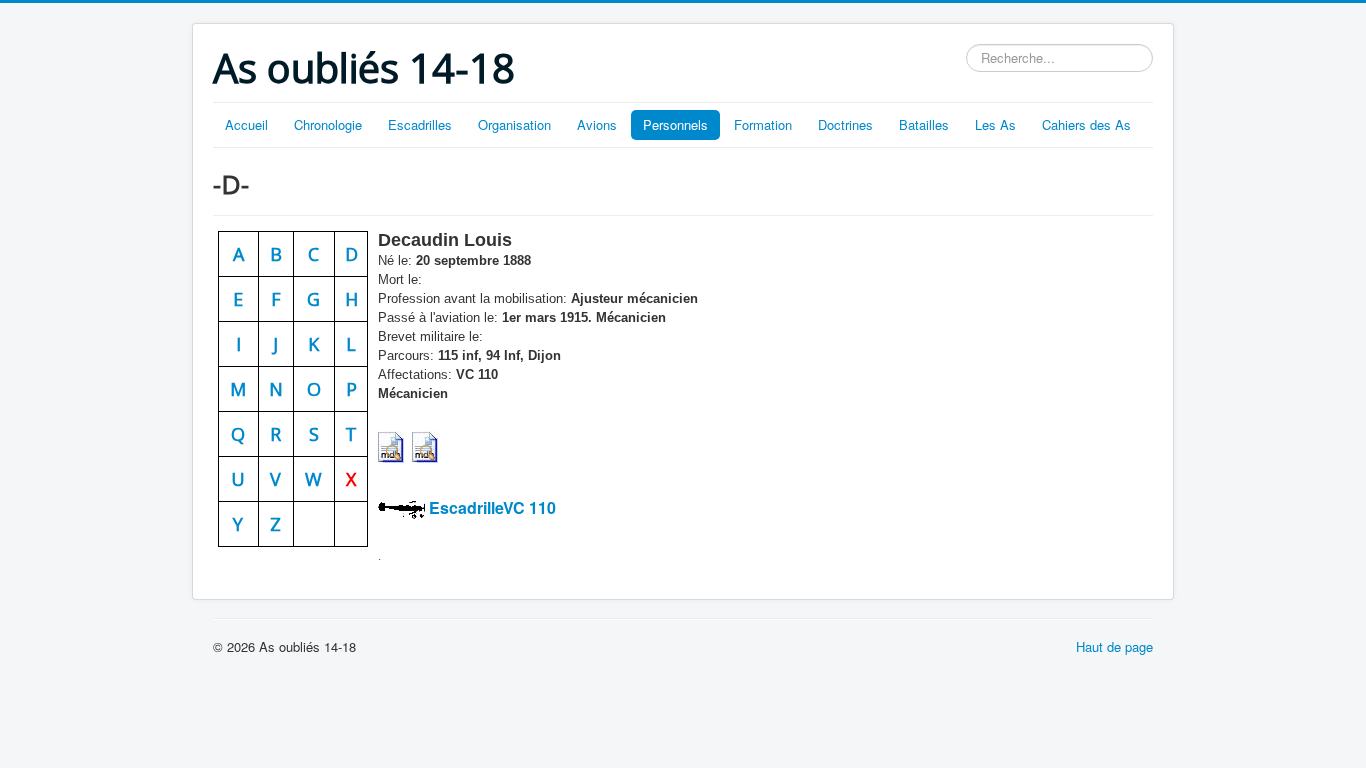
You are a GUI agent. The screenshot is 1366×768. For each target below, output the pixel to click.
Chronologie (328, 124)
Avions (597, 124)
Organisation (514, 124)
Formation (763, 124)
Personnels (675, 124)
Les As (995, 124)
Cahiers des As (1086, 124)
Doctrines (845, 124)
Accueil (246, 124)
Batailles (924, 124)
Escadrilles (420, 124)
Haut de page (1114, 646)
